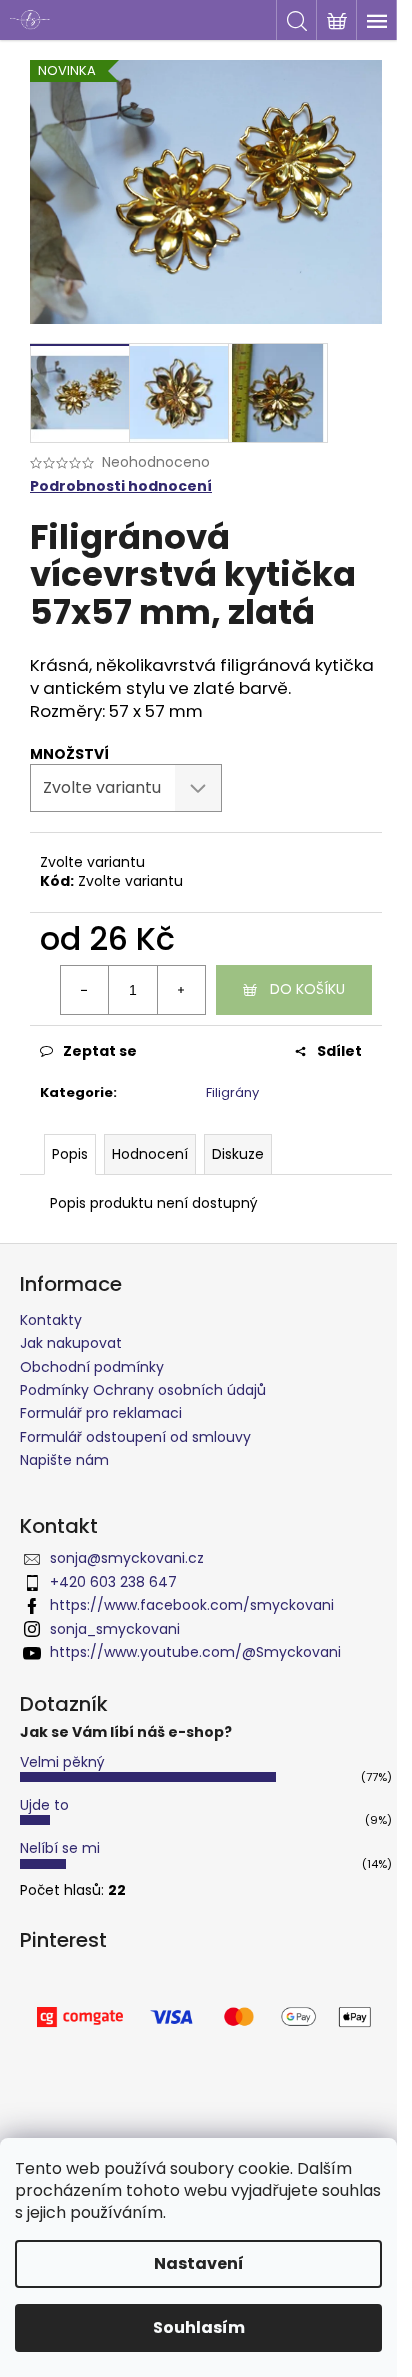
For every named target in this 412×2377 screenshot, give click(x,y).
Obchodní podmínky (92, 1367)
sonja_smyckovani (115, 1629)
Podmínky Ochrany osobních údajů (143, 1390)
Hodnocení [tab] (150, 1154)
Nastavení (199, 2263)
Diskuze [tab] (238, 1154)
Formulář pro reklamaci (101, 1413)
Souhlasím (199, 2327)
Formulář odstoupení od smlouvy (135, 1437)
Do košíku (307, 989)
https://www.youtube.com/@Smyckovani (195, 1652)
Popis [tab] (70, 1154)
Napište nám (64, 1460)
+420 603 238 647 (113, 1582)
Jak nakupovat (71, 1343)
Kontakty (51, 1320)
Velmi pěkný (62, 1762)
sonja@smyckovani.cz (127, 1558)
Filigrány (232, 1092)
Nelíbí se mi (60, 1848)
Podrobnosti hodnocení (121, 486)
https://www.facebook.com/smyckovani (192, 1605)
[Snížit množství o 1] (85, 990)
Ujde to (44, 1805)
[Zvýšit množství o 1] (181, 990)
